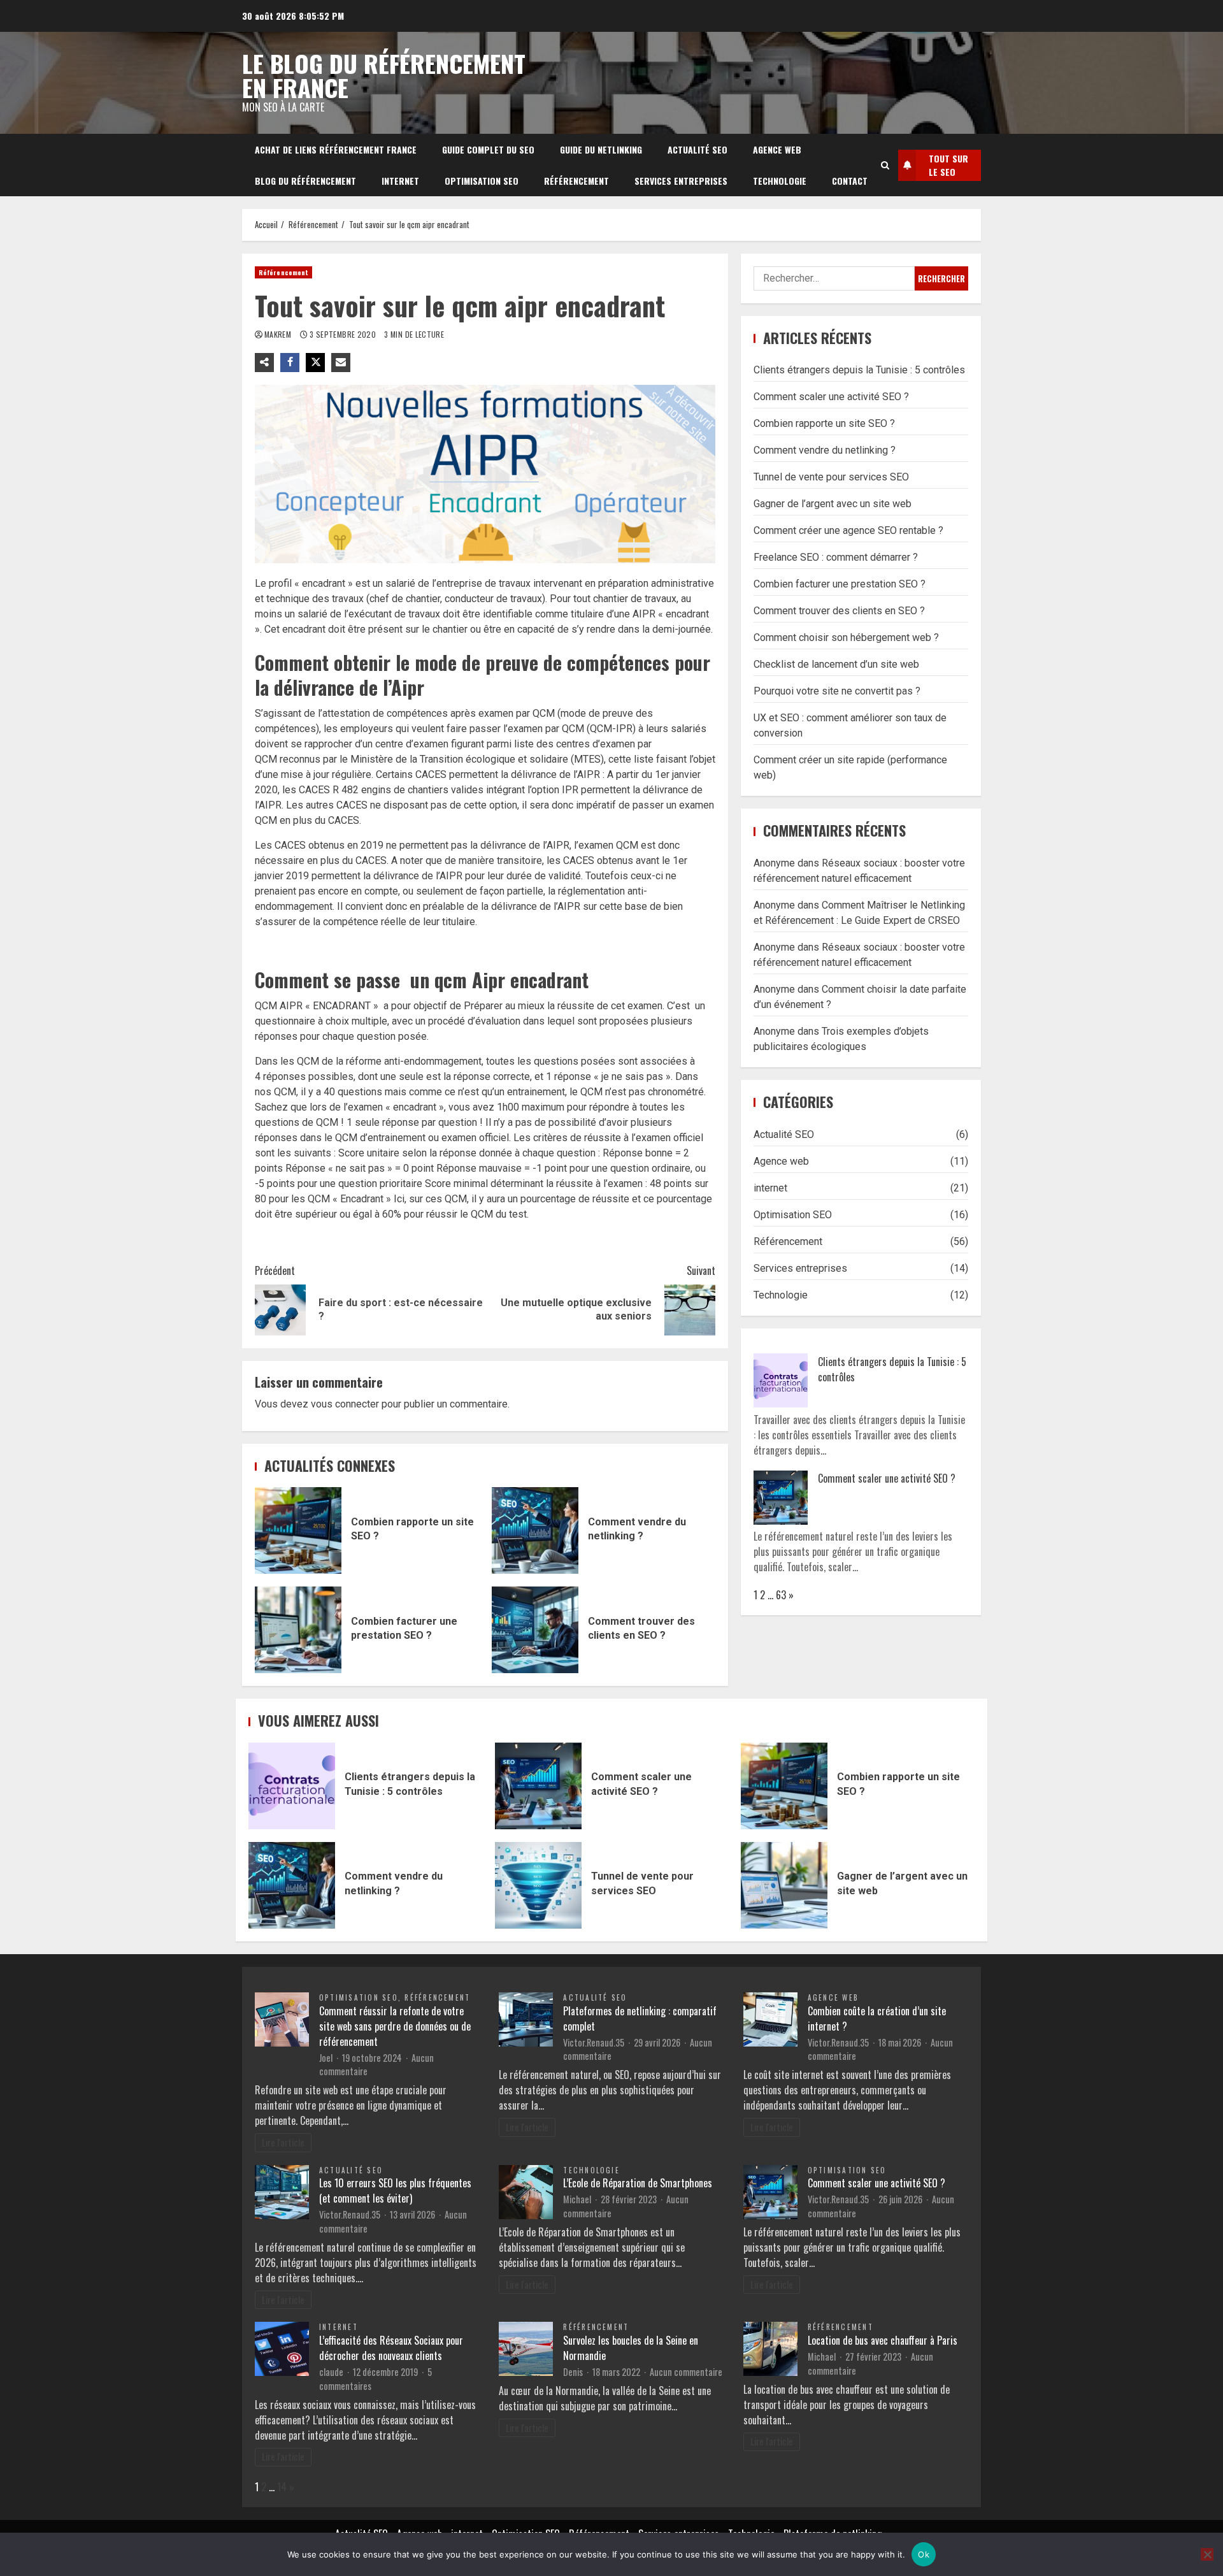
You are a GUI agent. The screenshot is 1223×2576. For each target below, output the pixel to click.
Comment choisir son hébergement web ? (846, 637)
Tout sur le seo (948, 165)
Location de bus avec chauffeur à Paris (883, 2340)
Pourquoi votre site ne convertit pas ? (837, 691)
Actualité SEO (697, 149)
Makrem (279, 334)
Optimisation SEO (482, 181)
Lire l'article (283, 2142)
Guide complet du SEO (488, 149)
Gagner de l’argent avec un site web (833, 504)
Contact (850, 181)
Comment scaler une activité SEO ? (831, 397)
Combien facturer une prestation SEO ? (298, 1630)
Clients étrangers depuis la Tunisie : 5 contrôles (859, 370)
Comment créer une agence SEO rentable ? (848, 530)
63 (781, 1595)
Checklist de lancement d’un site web (836, 664)
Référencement (576, 181)
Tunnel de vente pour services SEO (831, 477)
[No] (1207, 2554)
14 (282, 2487)
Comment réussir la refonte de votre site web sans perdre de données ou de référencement (395, 2026)
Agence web (777, 149)
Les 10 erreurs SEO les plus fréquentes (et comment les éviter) (395, 2191)
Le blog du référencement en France (384, 75)
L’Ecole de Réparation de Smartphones (638, 2183)
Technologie (780, 181)
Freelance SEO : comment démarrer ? (836, 557)
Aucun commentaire (686, 2372)
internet (400, 181)
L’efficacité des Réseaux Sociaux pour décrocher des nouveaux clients (391, 2348)
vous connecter (345, 1404)
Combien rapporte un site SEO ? (298, 1530)
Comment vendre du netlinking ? (535, 1530)
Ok (924, 2554)
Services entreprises (681, 181)
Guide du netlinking (601, 149)
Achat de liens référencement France (336, 149)
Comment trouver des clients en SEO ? (535, 1630)
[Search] (885, 165)
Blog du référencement (305, 181)
